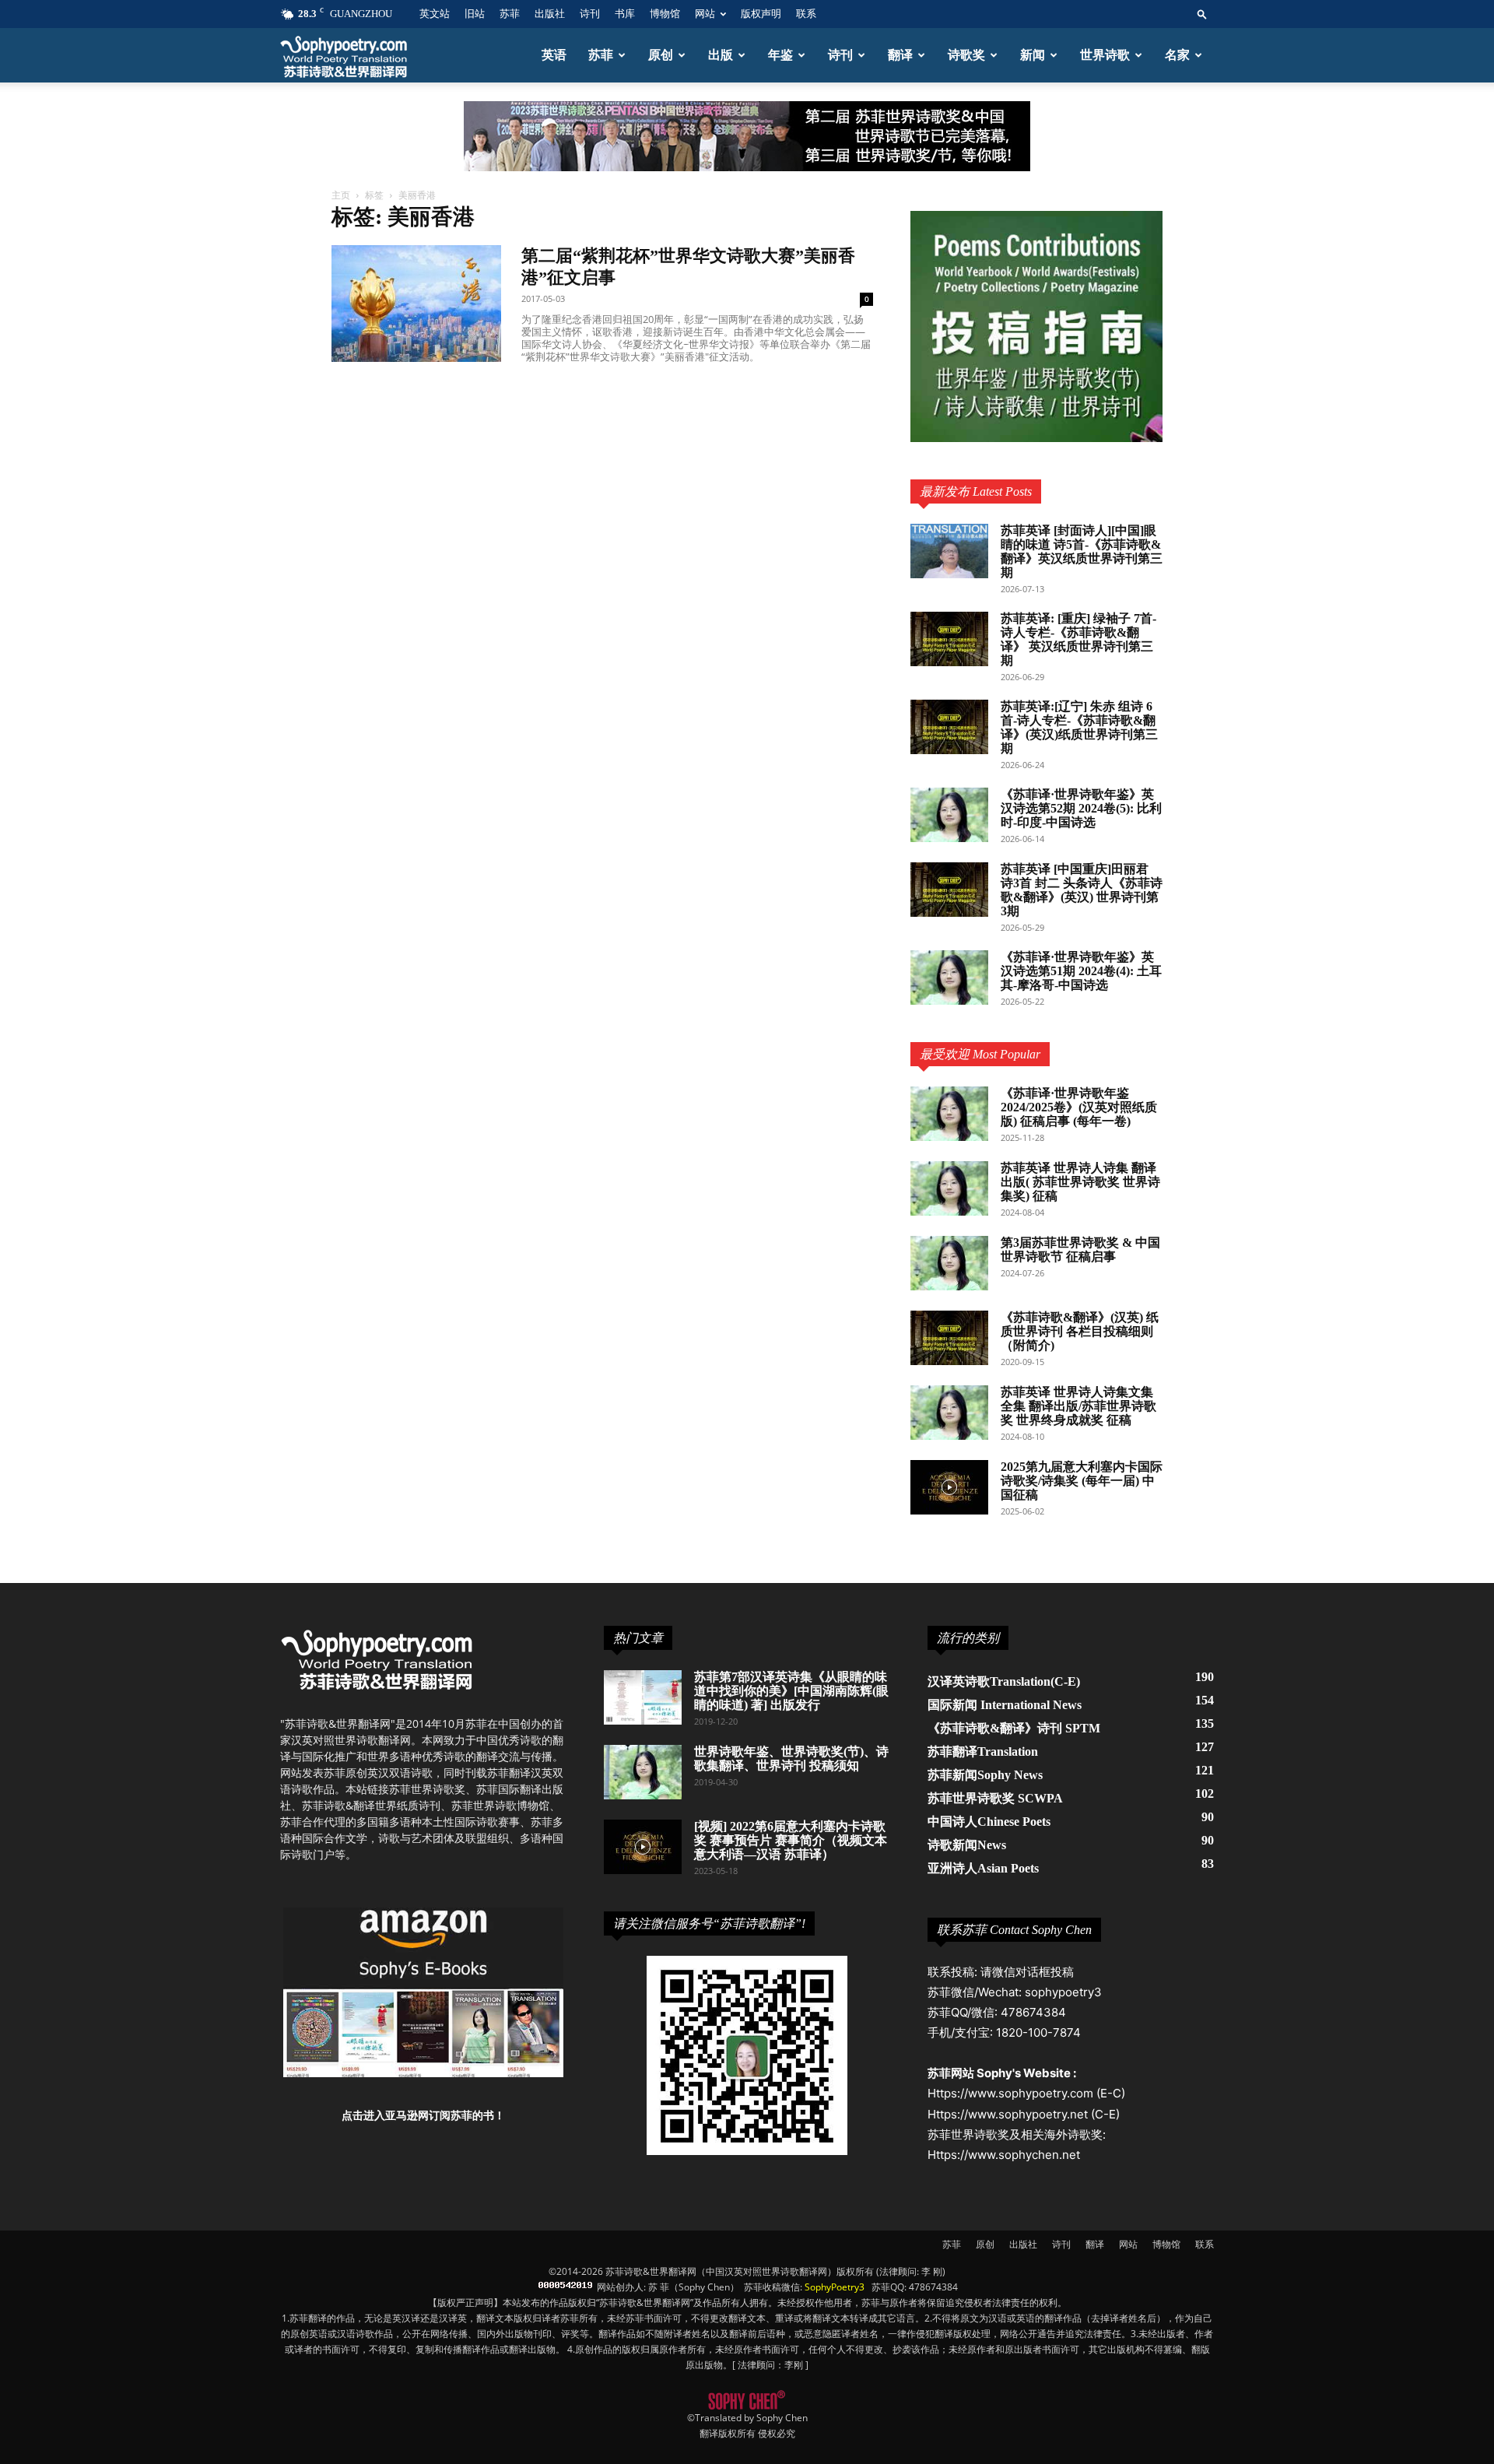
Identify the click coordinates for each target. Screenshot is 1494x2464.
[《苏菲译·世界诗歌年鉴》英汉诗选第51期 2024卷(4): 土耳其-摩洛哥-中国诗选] (949, 978)
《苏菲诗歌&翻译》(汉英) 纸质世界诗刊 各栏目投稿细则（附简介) (1080, 1331)
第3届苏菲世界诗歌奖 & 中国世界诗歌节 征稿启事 (1080, 1250)
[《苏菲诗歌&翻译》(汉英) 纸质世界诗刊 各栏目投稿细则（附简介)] (949, 1338)
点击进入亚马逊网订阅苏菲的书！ (423, 2115)
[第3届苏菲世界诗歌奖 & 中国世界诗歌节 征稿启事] (949, 1263)
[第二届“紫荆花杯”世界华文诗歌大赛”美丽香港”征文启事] (416, 304)
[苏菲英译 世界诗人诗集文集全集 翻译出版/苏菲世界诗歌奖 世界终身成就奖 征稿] (949, 1413)
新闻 (1033, 55)
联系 (806, 14)
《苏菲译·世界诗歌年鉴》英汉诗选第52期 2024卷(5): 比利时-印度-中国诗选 (1081, 808)
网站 (705, 14)
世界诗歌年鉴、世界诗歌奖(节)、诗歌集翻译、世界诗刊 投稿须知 (791, 1758)
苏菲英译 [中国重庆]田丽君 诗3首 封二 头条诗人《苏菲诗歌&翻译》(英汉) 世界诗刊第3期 (1082, 890)
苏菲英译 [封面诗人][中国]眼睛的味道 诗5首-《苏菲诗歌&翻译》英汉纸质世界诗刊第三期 (1082, 551)
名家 (1177, 55)
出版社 (550, 14)
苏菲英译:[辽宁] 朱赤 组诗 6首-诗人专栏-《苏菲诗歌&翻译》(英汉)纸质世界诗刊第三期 (1079, 727)
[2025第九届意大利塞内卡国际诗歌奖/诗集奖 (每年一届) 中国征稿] (949, 1487)
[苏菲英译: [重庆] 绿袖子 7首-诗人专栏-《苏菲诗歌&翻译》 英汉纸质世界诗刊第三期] (949, 639)
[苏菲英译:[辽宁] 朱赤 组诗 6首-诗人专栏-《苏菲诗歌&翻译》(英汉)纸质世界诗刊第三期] (949, 727)
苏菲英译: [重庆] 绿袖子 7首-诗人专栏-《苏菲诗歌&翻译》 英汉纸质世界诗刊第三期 (1078, 639)
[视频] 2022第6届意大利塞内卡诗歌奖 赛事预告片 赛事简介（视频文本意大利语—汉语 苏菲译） (791, 1840)
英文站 (435, 14)
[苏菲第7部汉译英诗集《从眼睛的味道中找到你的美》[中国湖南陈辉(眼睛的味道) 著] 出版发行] (643, 1697)
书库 (625, 14)
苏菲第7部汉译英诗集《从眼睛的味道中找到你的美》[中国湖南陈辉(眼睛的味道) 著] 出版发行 (791, 1691)
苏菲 (510, 14)
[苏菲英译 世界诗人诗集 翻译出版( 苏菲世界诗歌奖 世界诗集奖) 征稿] (949, 1188)
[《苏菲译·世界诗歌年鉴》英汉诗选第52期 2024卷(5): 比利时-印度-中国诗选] (949, 815)
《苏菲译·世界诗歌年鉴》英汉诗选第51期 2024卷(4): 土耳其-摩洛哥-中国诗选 (1081, 971)
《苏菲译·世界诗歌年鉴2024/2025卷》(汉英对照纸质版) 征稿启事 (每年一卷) (1079, 1107)
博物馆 (665, 14)
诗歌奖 (966, 55)
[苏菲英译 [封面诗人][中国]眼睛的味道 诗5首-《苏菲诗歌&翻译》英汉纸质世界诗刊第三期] (949, 551)
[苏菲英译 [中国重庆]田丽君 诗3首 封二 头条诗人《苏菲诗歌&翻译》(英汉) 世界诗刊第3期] (949, 890)
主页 (341, 195)
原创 (661, 55)
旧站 (475, 14)
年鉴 (780, 55)
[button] (1202, 14)
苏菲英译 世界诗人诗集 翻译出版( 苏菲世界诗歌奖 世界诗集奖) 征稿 (1080, 1182)
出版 (721, 55)
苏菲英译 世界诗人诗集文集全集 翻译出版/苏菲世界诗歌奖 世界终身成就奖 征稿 (1078, 1406)
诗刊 (590, 14)
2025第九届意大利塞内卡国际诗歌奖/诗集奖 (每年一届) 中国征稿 (1082, 1481)
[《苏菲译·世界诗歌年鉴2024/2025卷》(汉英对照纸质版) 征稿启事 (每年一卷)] (949, 1114)
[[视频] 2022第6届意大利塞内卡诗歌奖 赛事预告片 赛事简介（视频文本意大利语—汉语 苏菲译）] (643, 1847)
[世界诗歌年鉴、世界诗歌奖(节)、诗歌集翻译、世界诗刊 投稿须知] (643, 1772)
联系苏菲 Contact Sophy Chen (1014, 1930)
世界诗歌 (1105, 55)
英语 (554, 55)
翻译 (900, 55)
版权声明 (761, 14)
